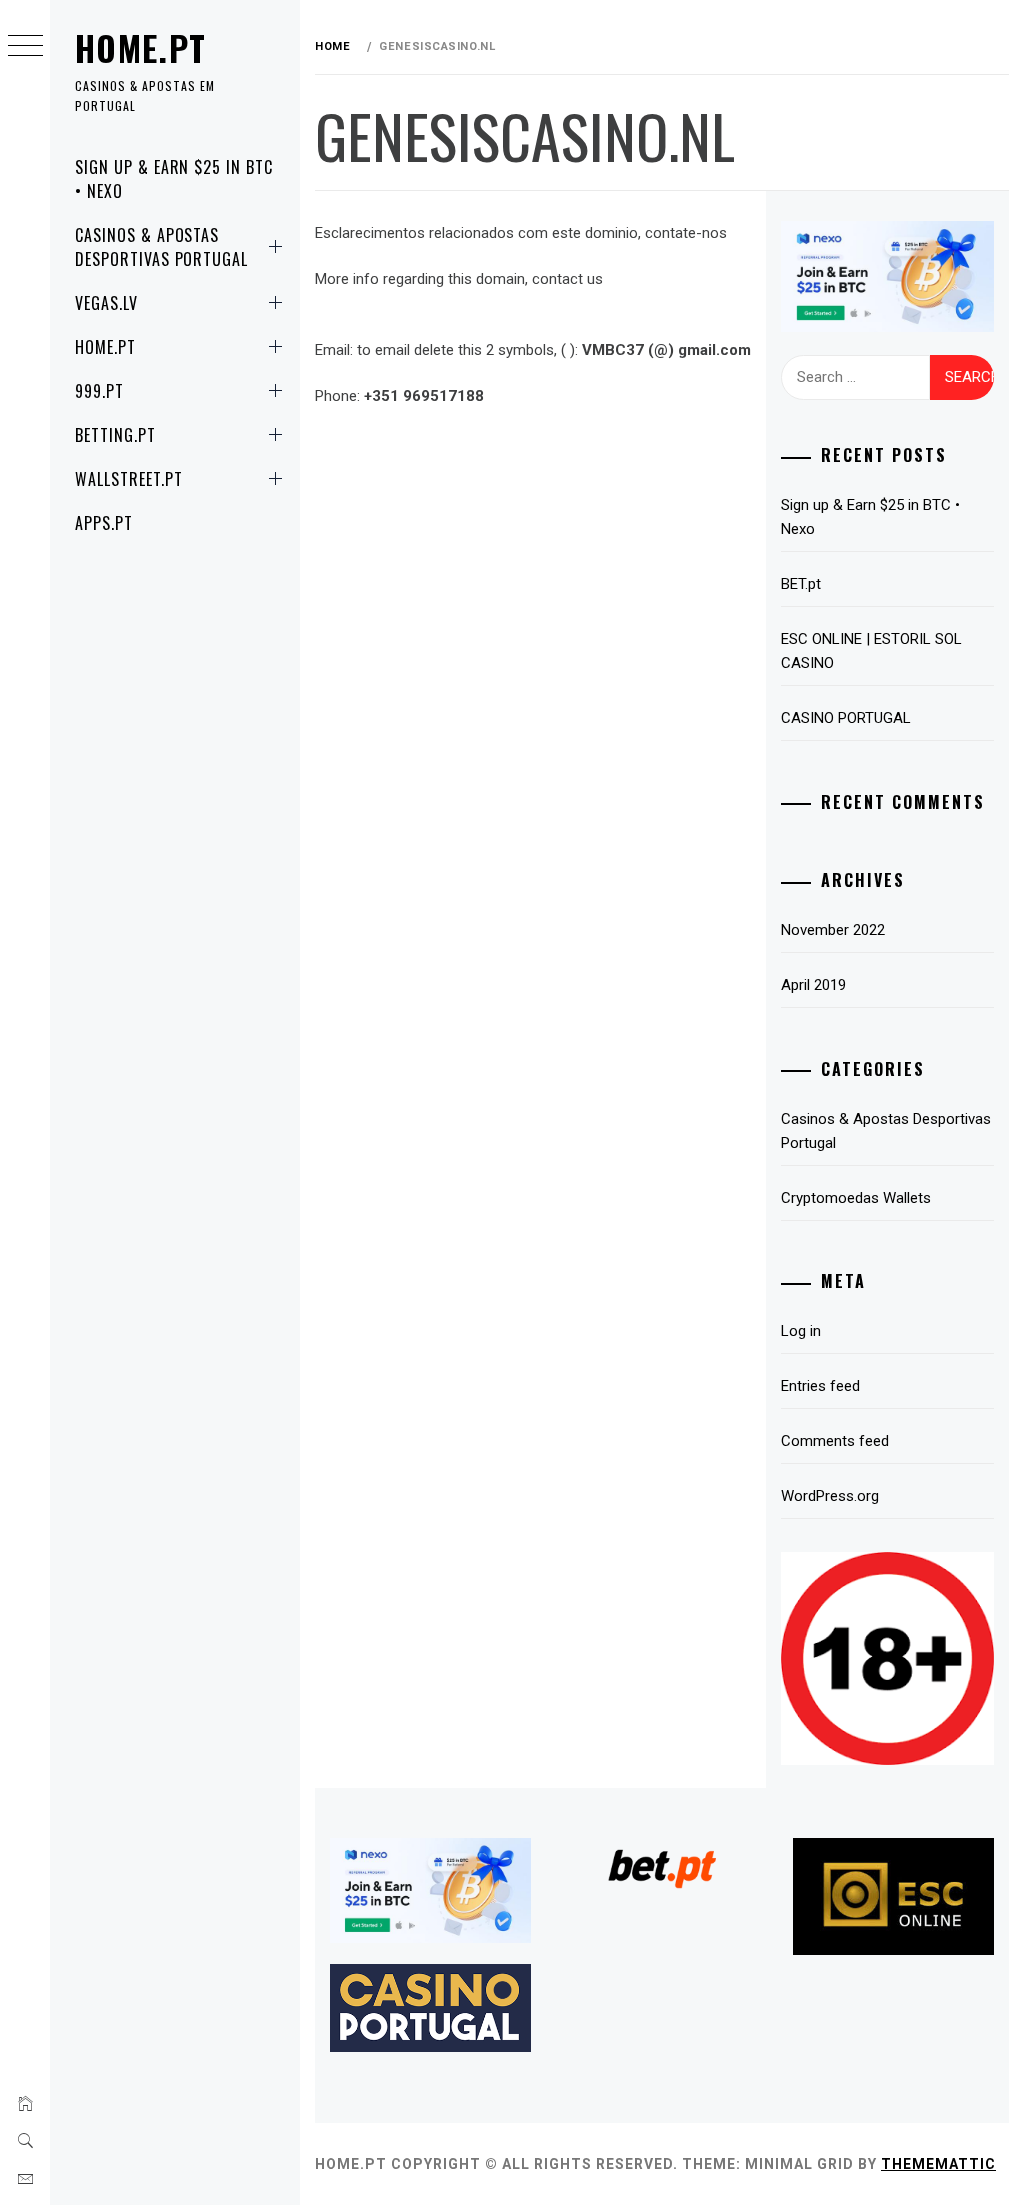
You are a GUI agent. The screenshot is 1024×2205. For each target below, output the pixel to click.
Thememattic (938, 2164)
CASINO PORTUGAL (846, 718)
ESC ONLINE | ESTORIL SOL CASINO (871, 651)
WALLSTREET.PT (128, 479)
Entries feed (820, 1386)
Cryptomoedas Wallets (856, 1198)
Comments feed (835, 1441)
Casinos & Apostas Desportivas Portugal (161, 247)
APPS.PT (104, 523)
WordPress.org (830, 1496)
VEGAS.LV (106, 303)
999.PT (99, 391)
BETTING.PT (115, 435)
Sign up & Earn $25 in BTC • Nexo (174, 179)
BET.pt (801, 584)
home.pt (141, 47)
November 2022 (833, 930)
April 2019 (813, 985)
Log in (801, 1331)
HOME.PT (105, 347)
